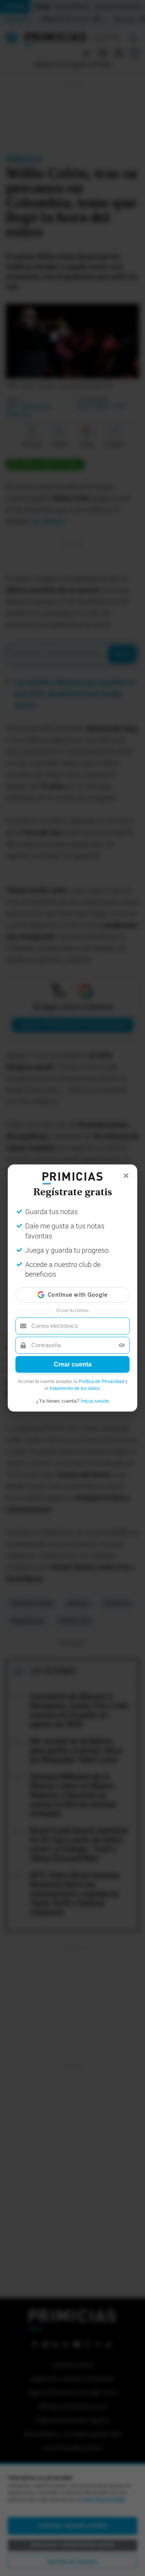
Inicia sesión (95, 1401)
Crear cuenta (73, 1364)
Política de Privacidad (101, 1381)
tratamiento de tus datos (75, 1388)
